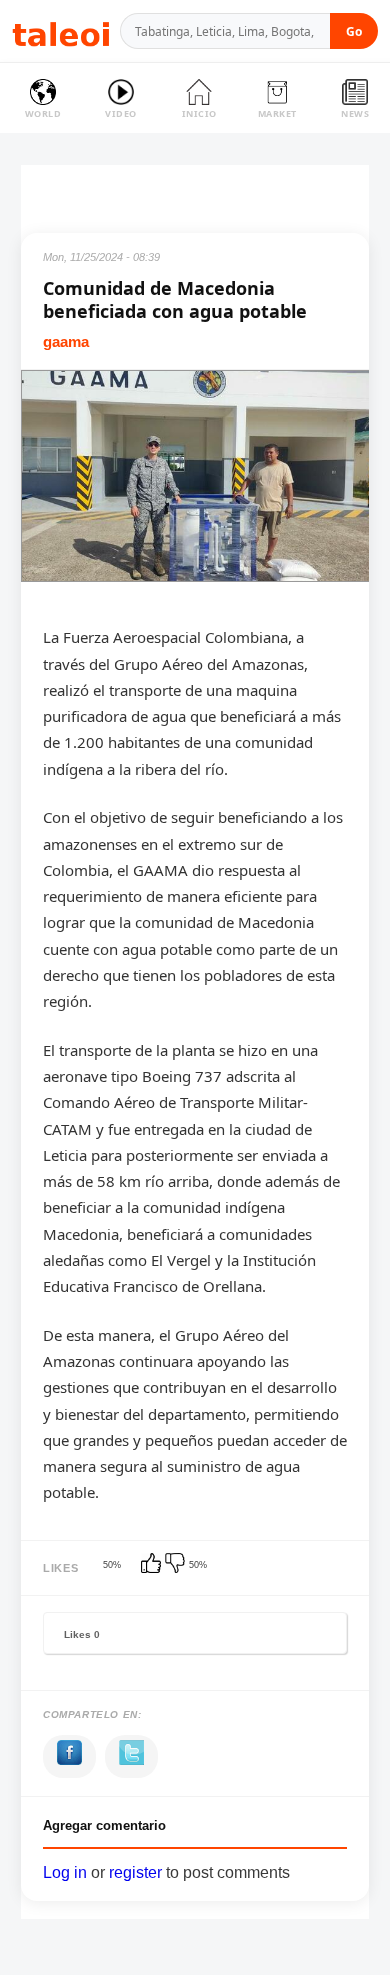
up (153, 1565)
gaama (66, 341)
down (177, 1565)
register (135, 1872)
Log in (65, 1872)
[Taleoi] (61, 31)
